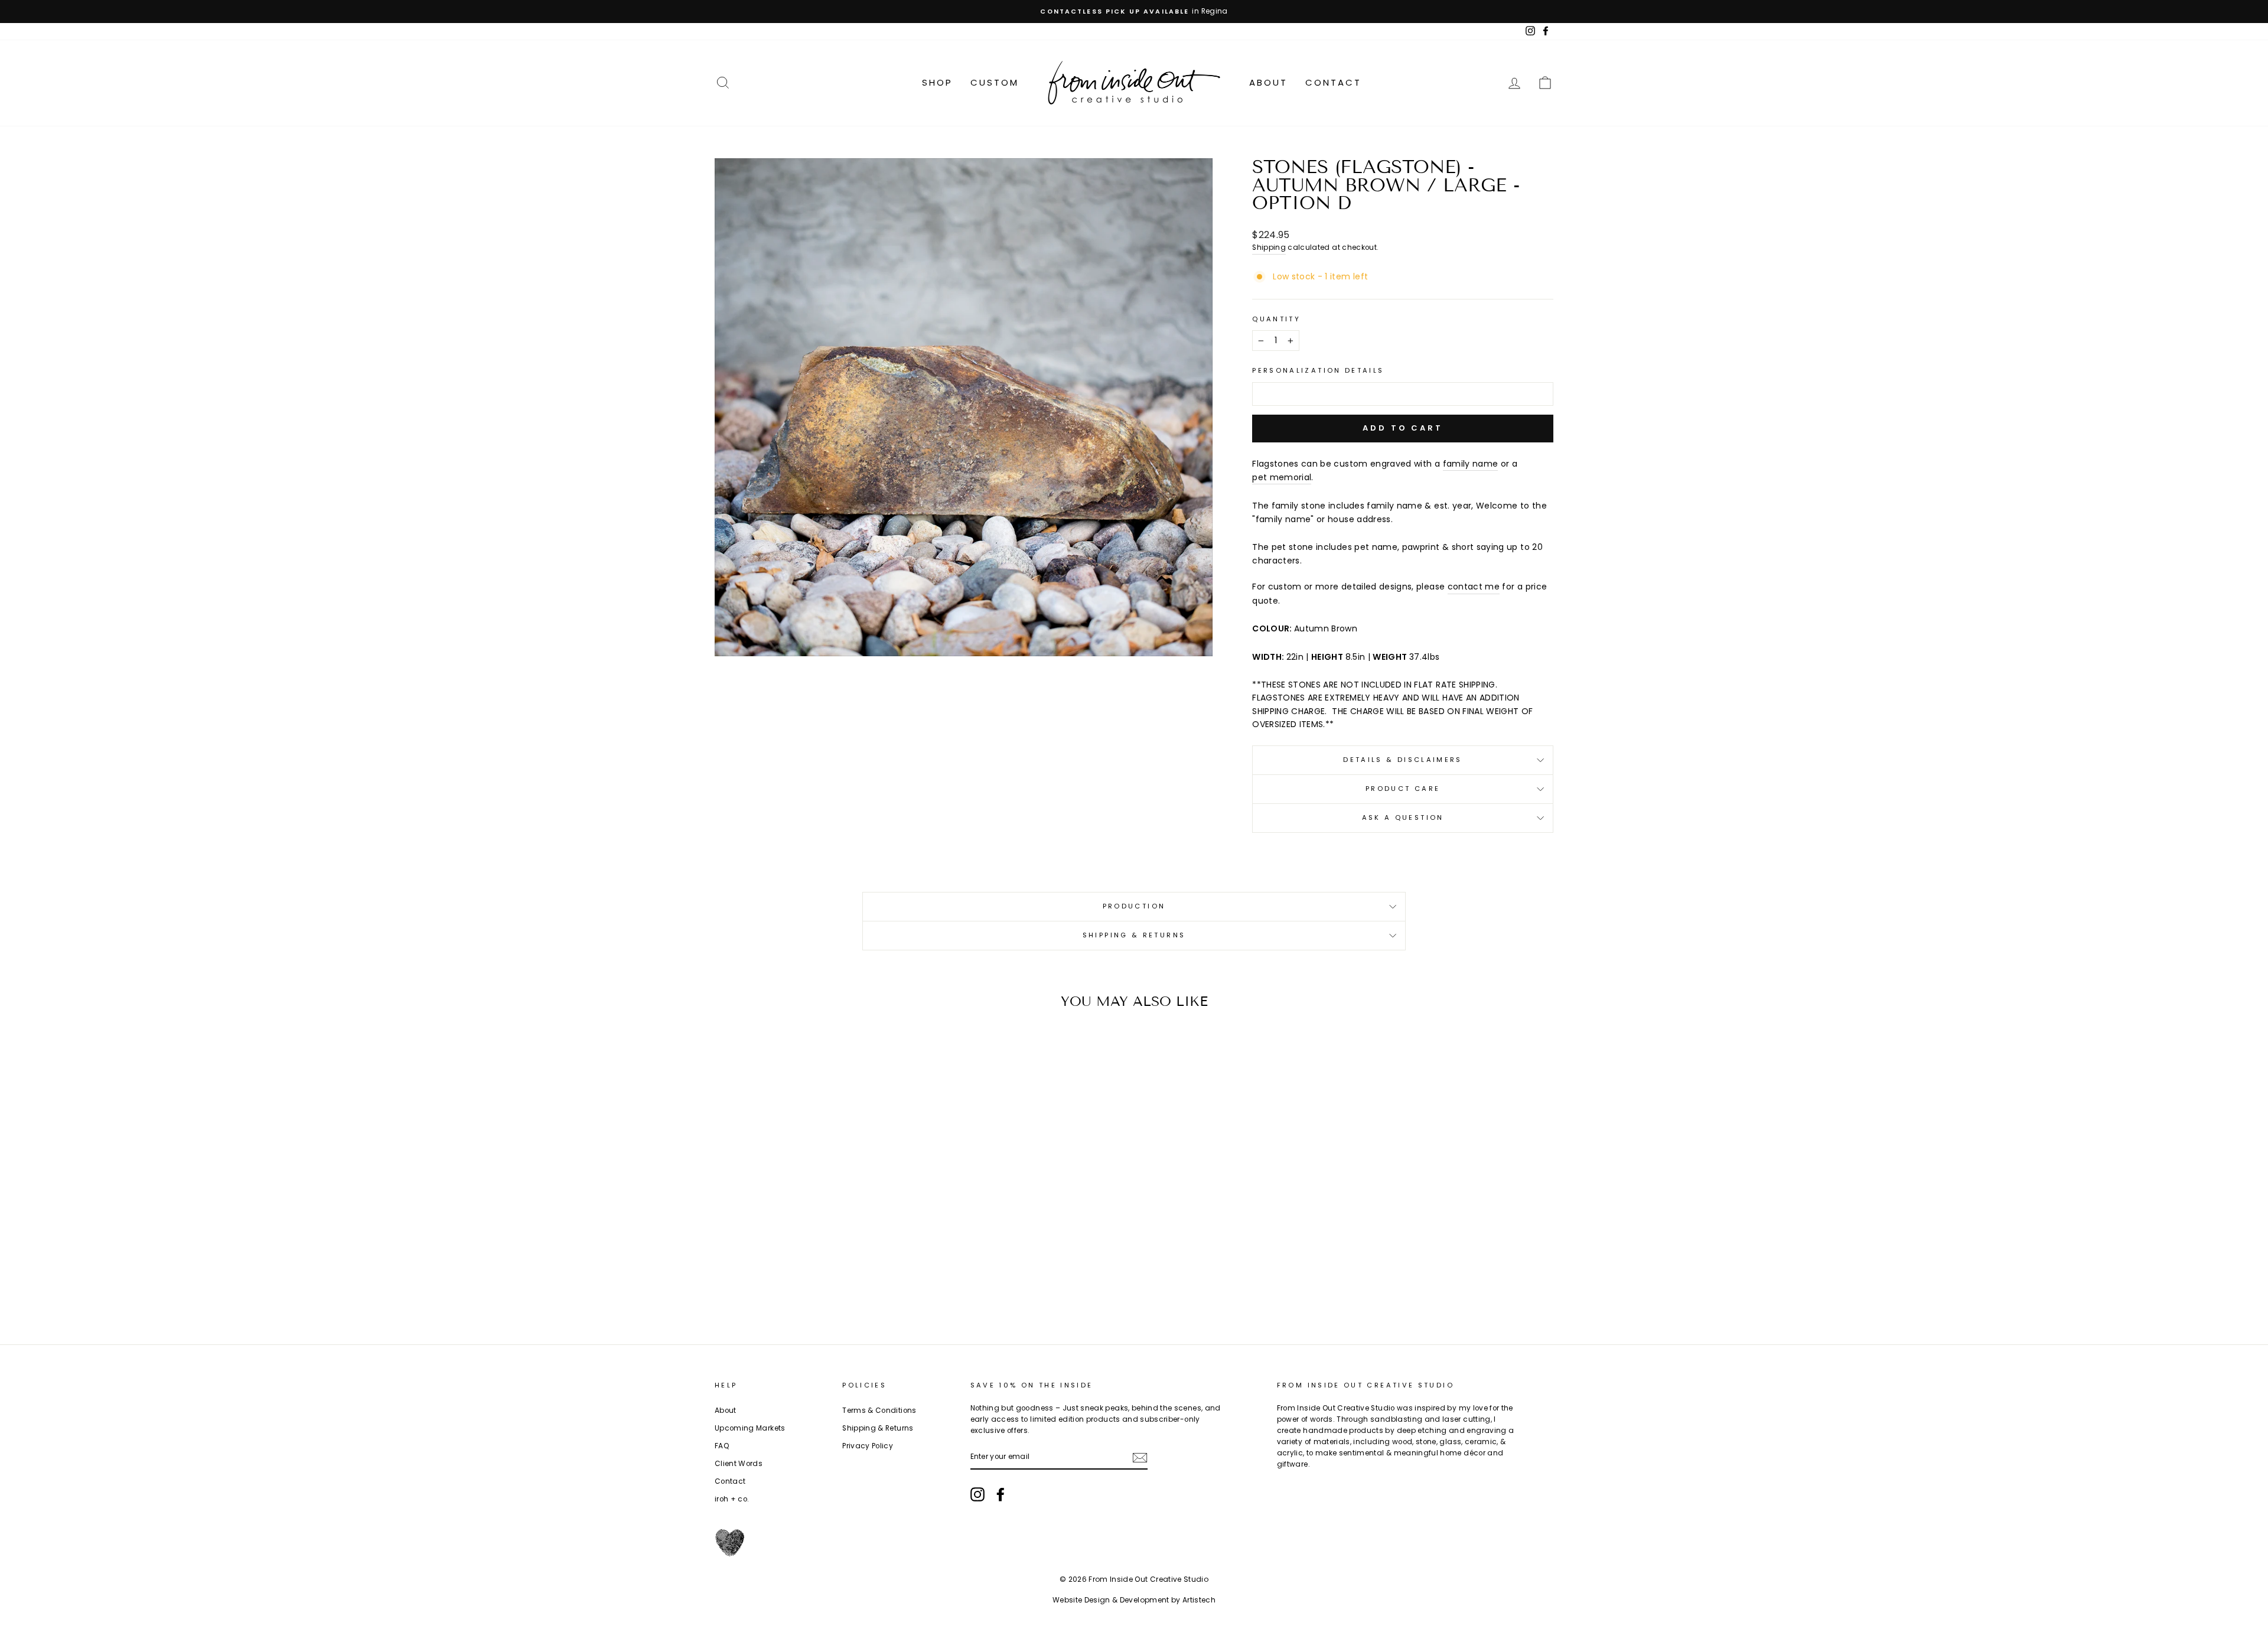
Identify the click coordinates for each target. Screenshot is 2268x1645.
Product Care (1403, 789)
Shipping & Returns (1134, 935)
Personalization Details (1318, 370)
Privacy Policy (868, 1446)
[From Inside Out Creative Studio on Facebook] (1001, 1494)
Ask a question (1403, 817)
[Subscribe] (1140, 1457)
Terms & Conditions (879, 1411)
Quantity (1276, 319)
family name (1471, 464)
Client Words (739, 1464)
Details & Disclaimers (1403, 760)
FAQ (722, 1446)
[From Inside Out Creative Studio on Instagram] (977, 1494)
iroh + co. (732, 1499)
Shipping (1269, 247)
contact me (1474, 587)
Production (1134, 906)
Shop (937, 82)
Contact (1333, 82)
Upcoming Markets (750, 1428)
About (1268, 82)
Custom (995, 82)
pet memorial (1282, 477)
